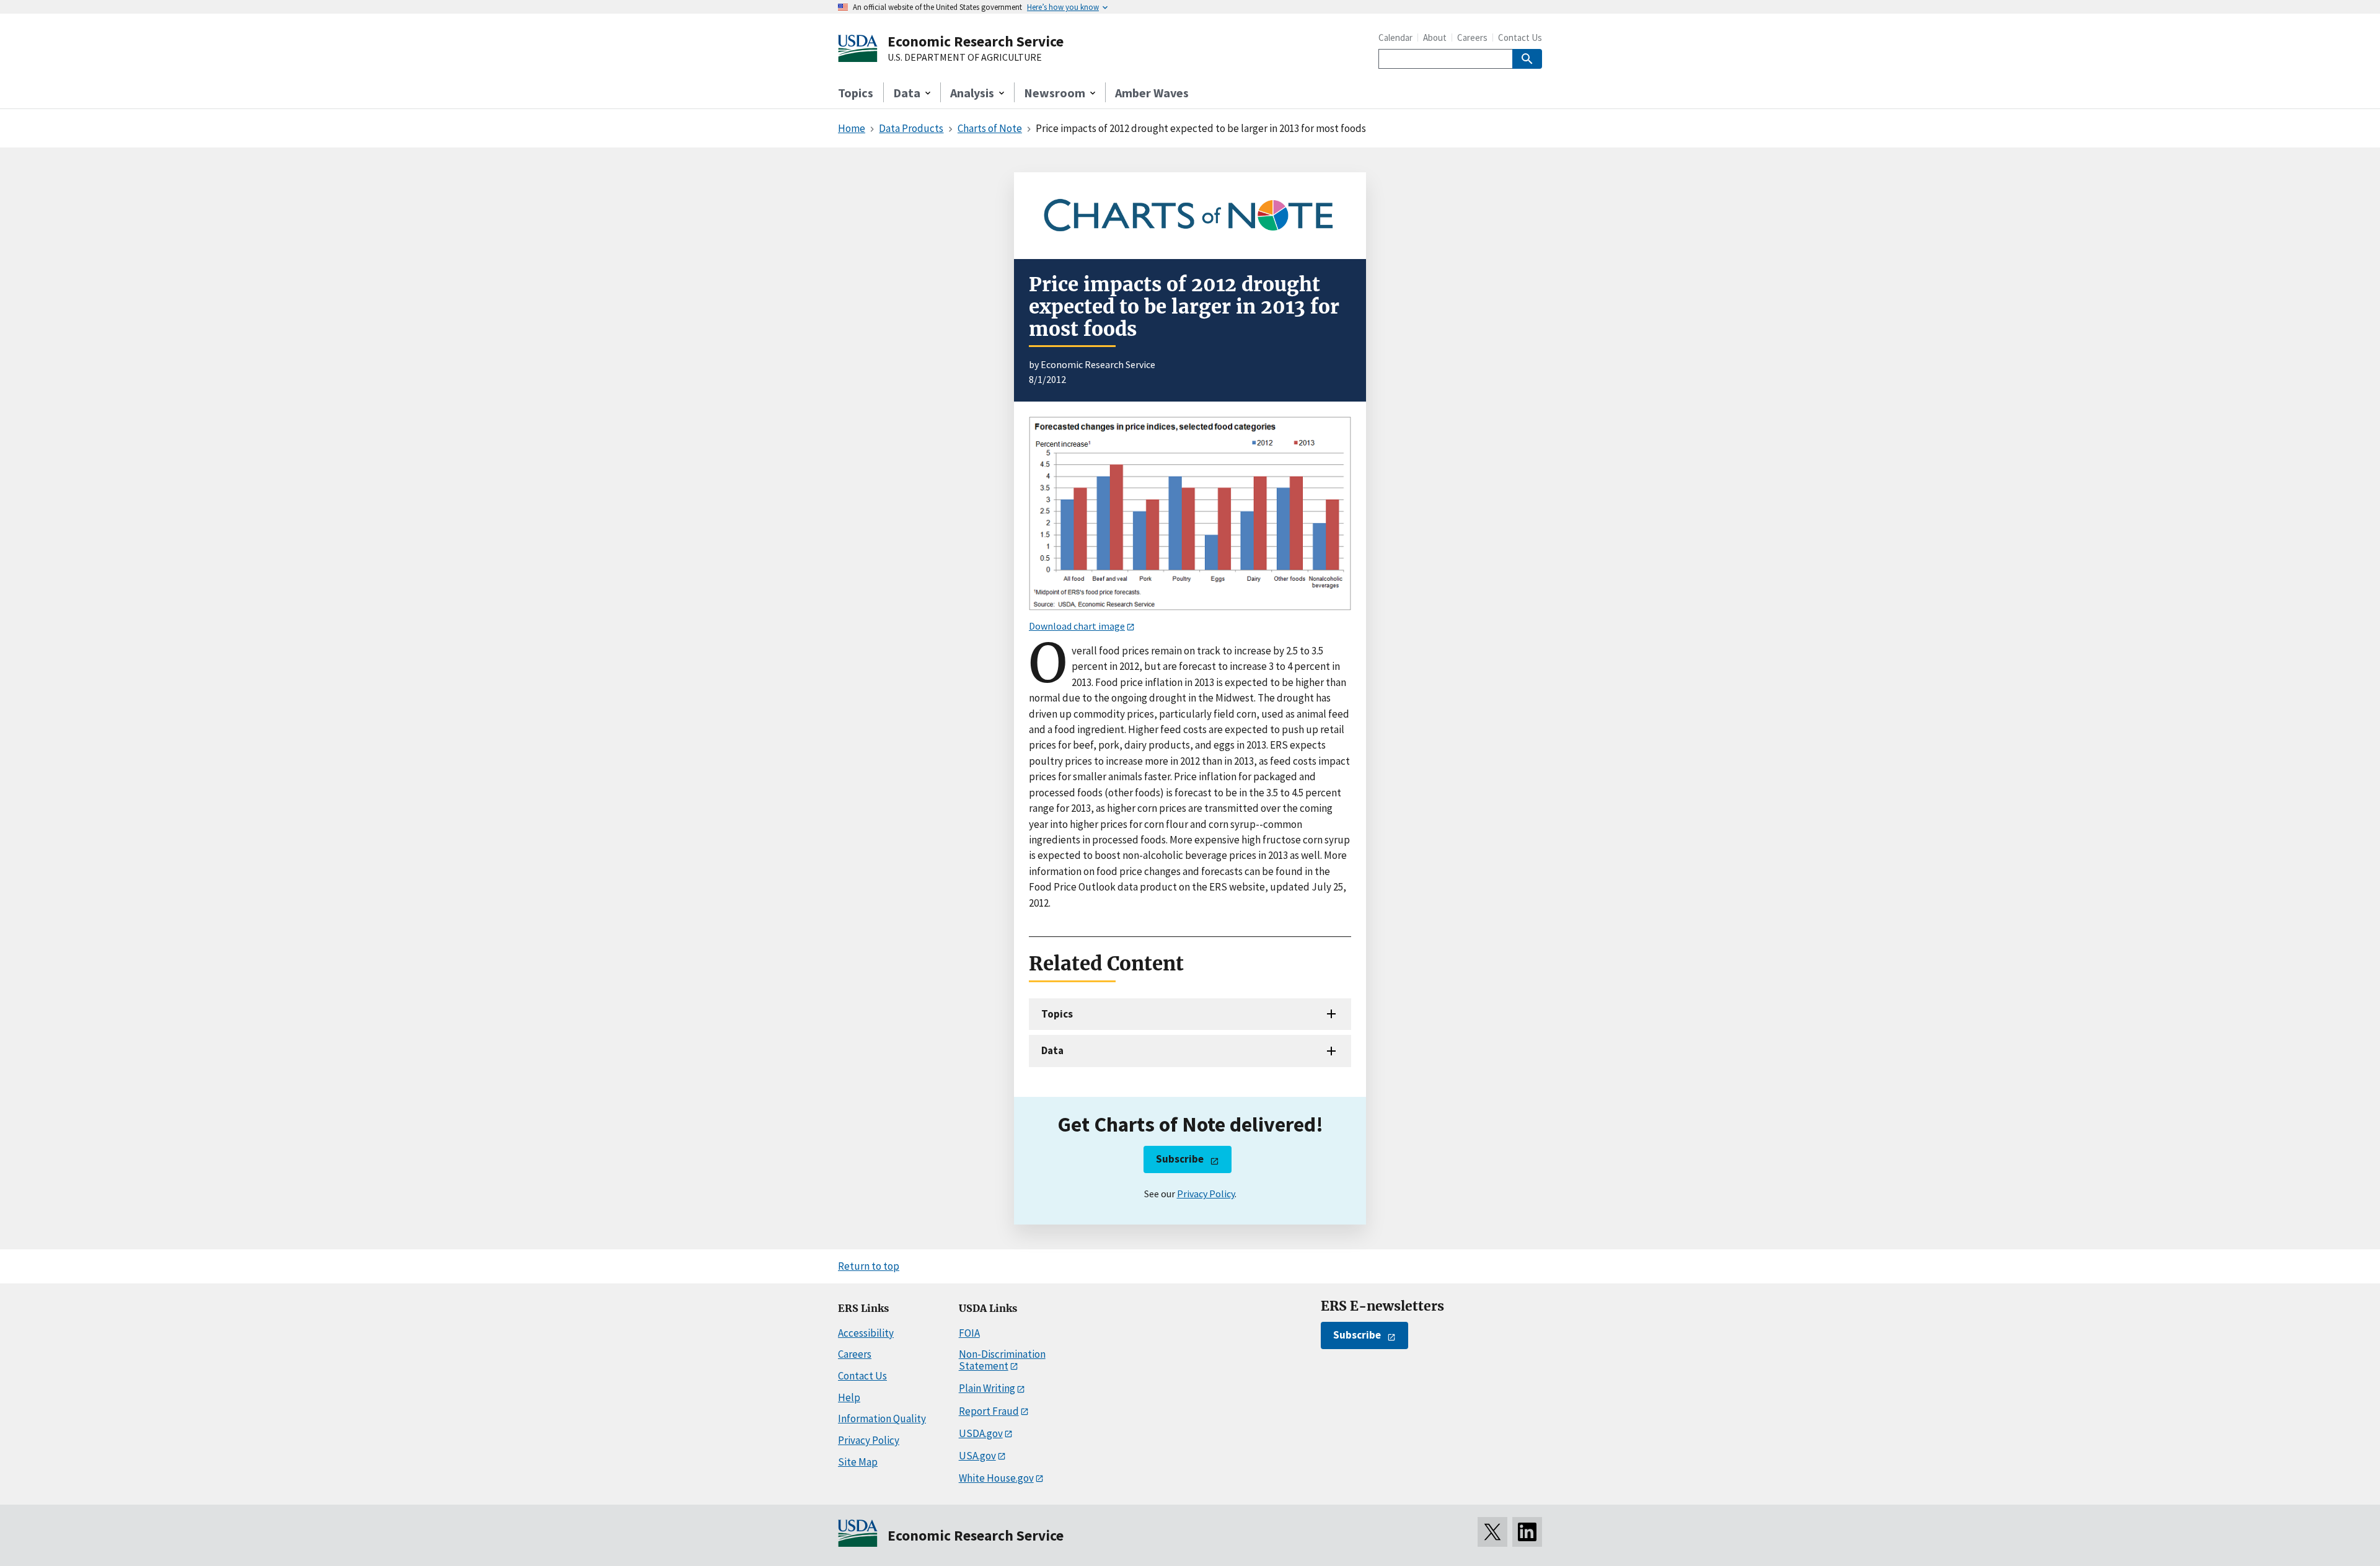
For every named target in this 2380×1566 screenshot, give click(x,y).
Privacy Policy (1206, 1194)
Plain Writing (987, 1388)
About (1435, 37)
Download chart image (1077, 626)
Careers (1472, 37)
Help (849, 1397)
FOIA (969, 1333)
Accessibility (866, 1333)
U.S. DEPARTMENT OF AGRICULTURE (965, 58)
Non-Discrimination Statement (1002, 1360)
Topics (856, 93)
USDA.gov (981, 1433)
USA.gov (977, 1456)
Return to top (869, 1266)
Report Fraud (989, 1411)
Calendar (1395, 37)
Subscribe (1180, 1159)
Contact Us (1520, 37)
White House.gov (996, 1478)
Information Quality (882, 1419)
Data (1052, 1050)
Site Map (858, 1462)
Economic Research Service (976, 41)
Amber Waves (1152, 93)
